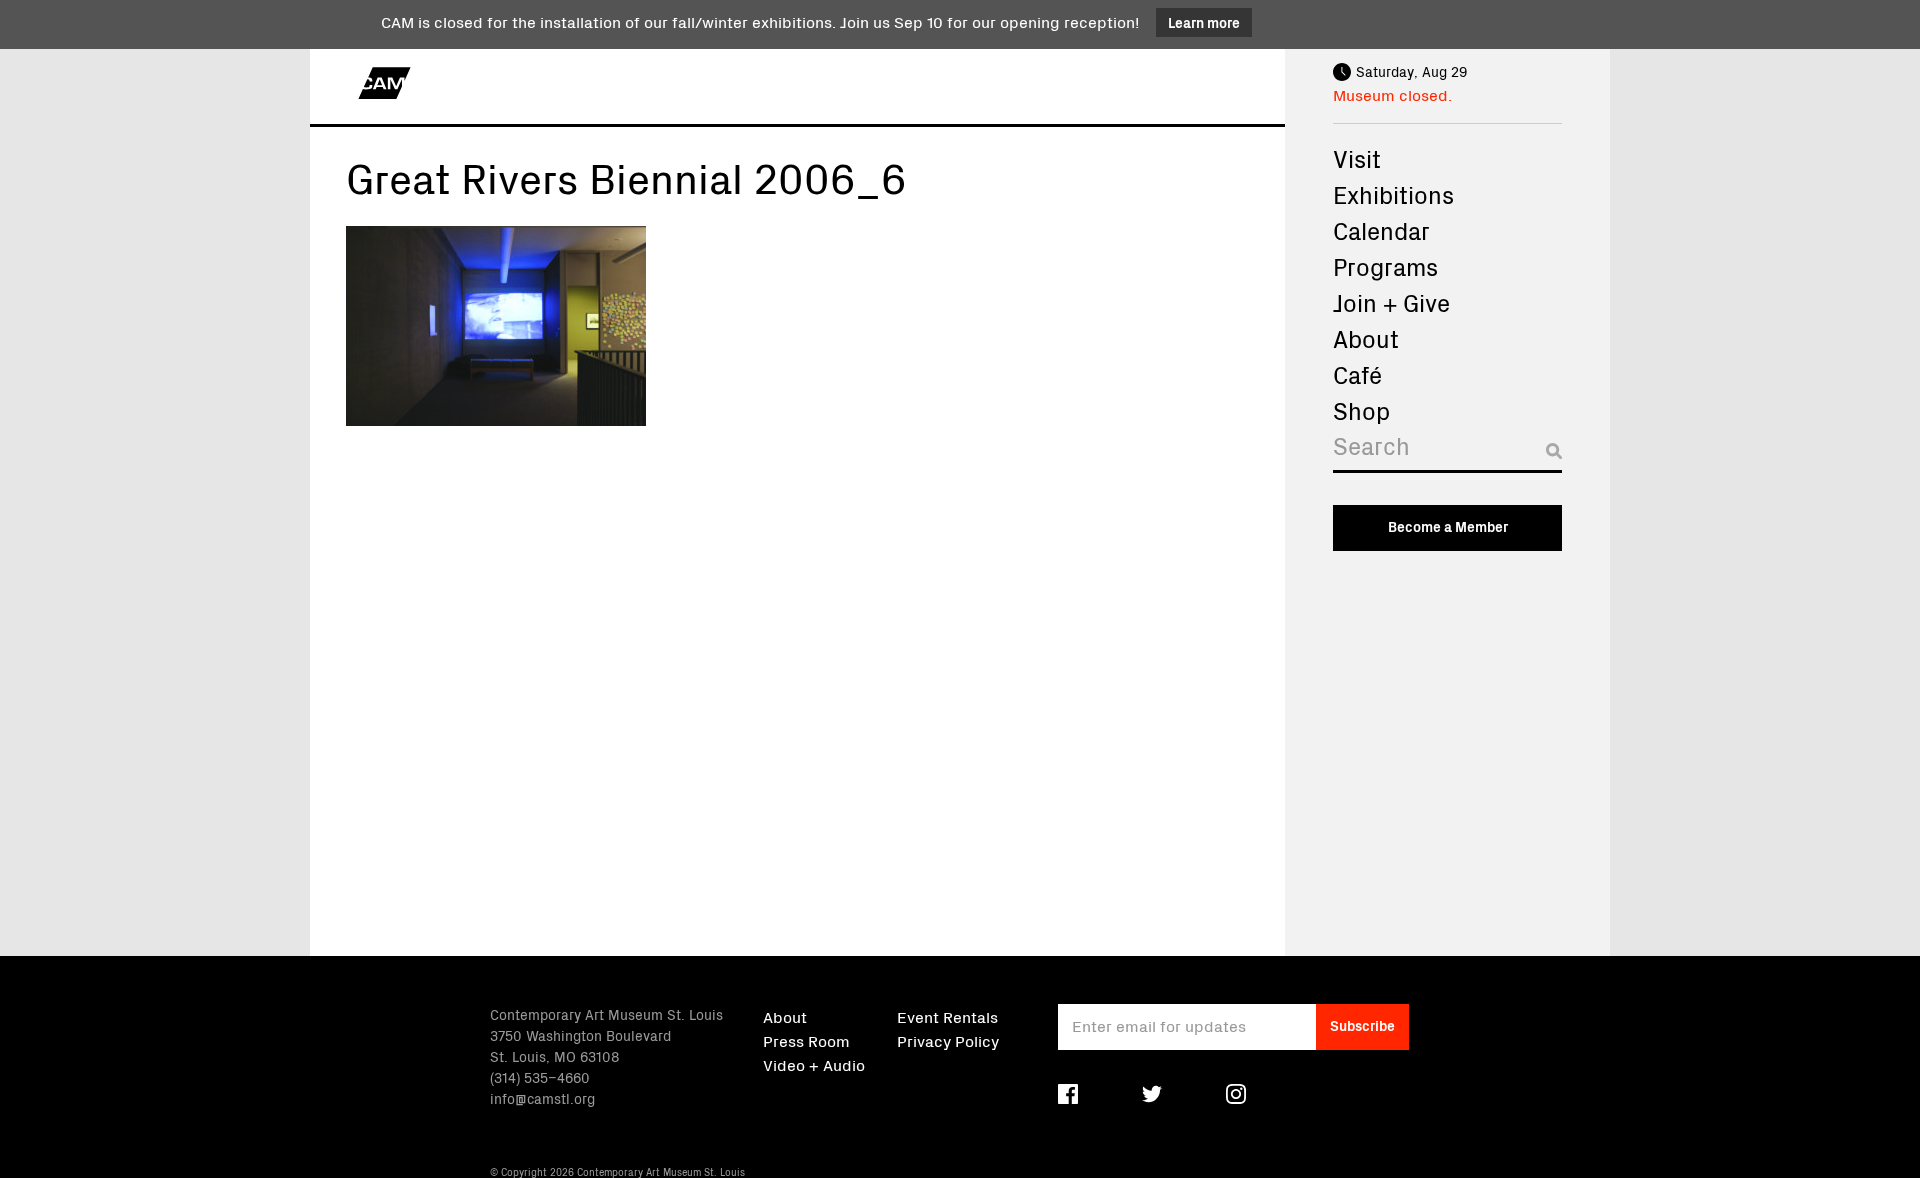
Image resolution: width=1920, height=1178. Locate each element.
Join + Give (1391, 302)
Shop (1361, 410)
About (1366, 338)
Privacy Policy (948, 1040)
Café (1357, 374)
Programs (1385, 266)
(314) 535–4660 (540, 1077)
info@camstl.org (542, 1098)
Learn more (1204, 22)
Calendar (1381, 230)
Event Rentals (947, 1016)
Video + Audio (814, 1064)
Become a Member (1448, 526)
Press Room (806, 1040)
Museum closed (1390, 94)
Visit (1357, 158)
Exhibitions (1393, 194)
